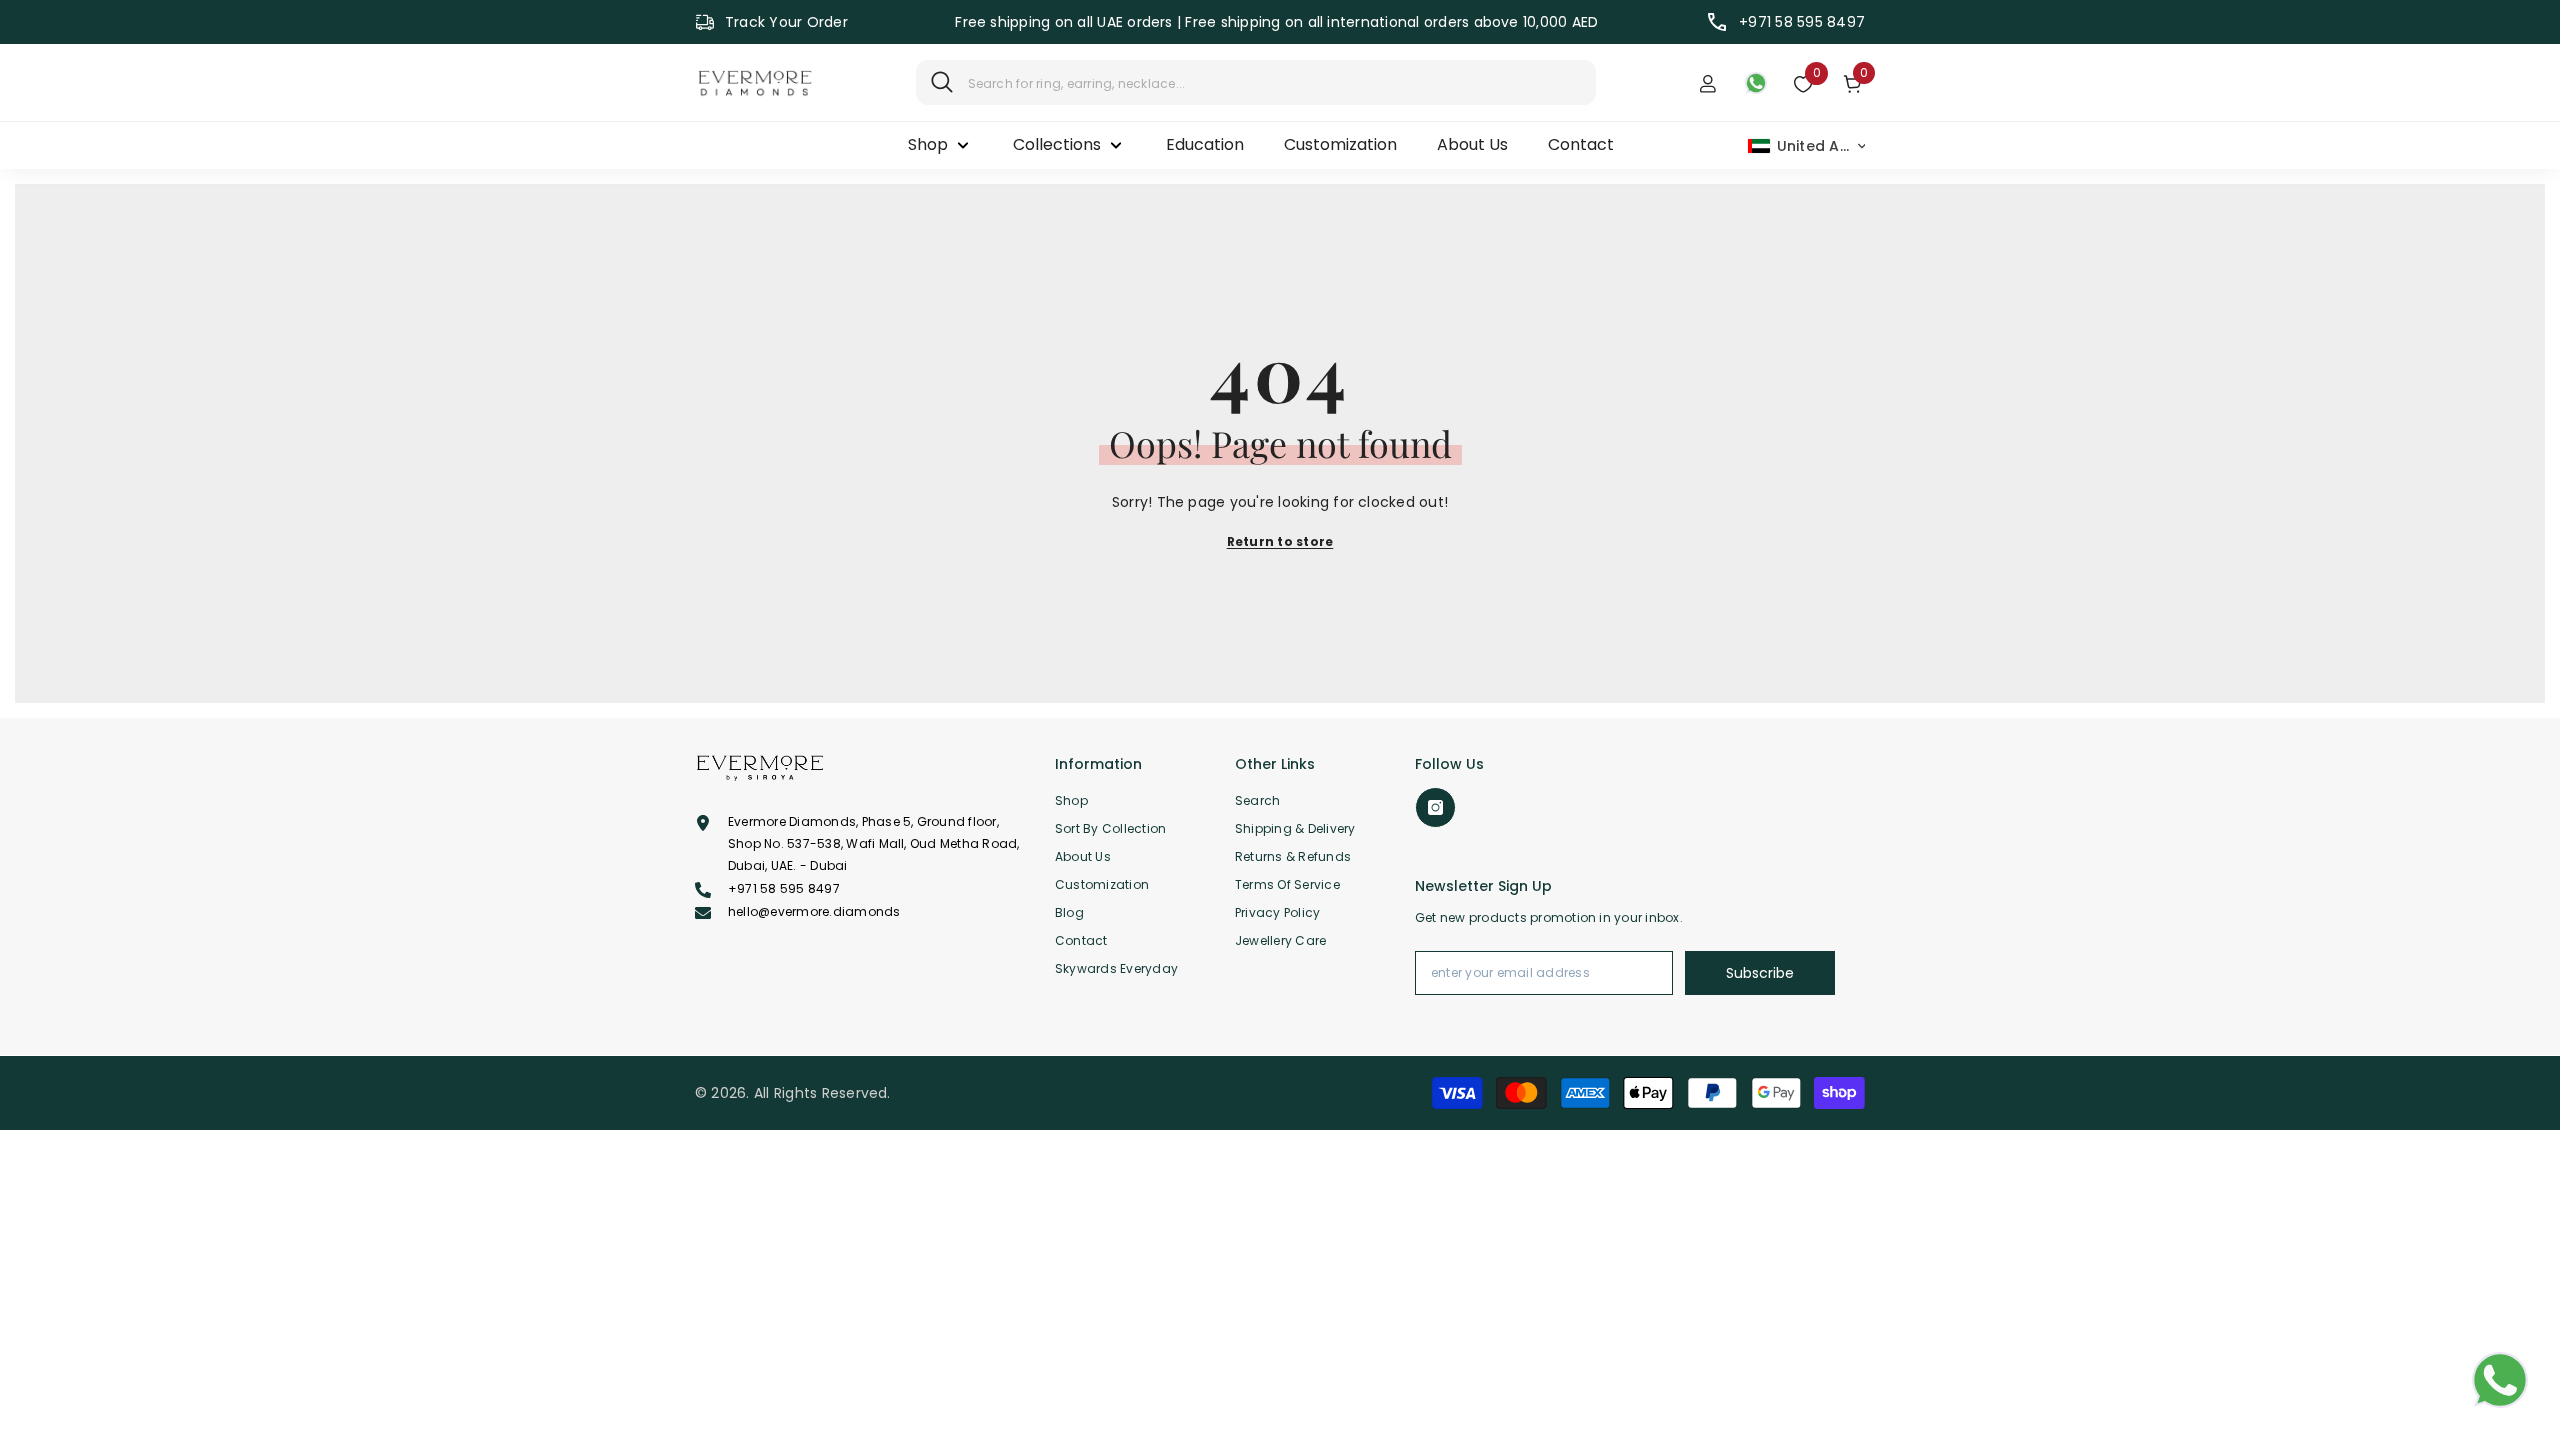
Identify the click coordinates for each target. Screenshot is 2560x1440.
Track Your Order (786, 22)
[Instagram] (1435, 807)
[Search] (1256, 82)
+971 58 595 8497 (1802, 22)
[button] (1807, 146)
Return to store (1280, 541)
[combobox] (1274, 82)
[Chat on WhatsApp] (2500, 1380)
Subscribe (1760, 973)
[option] (1277, 22)
